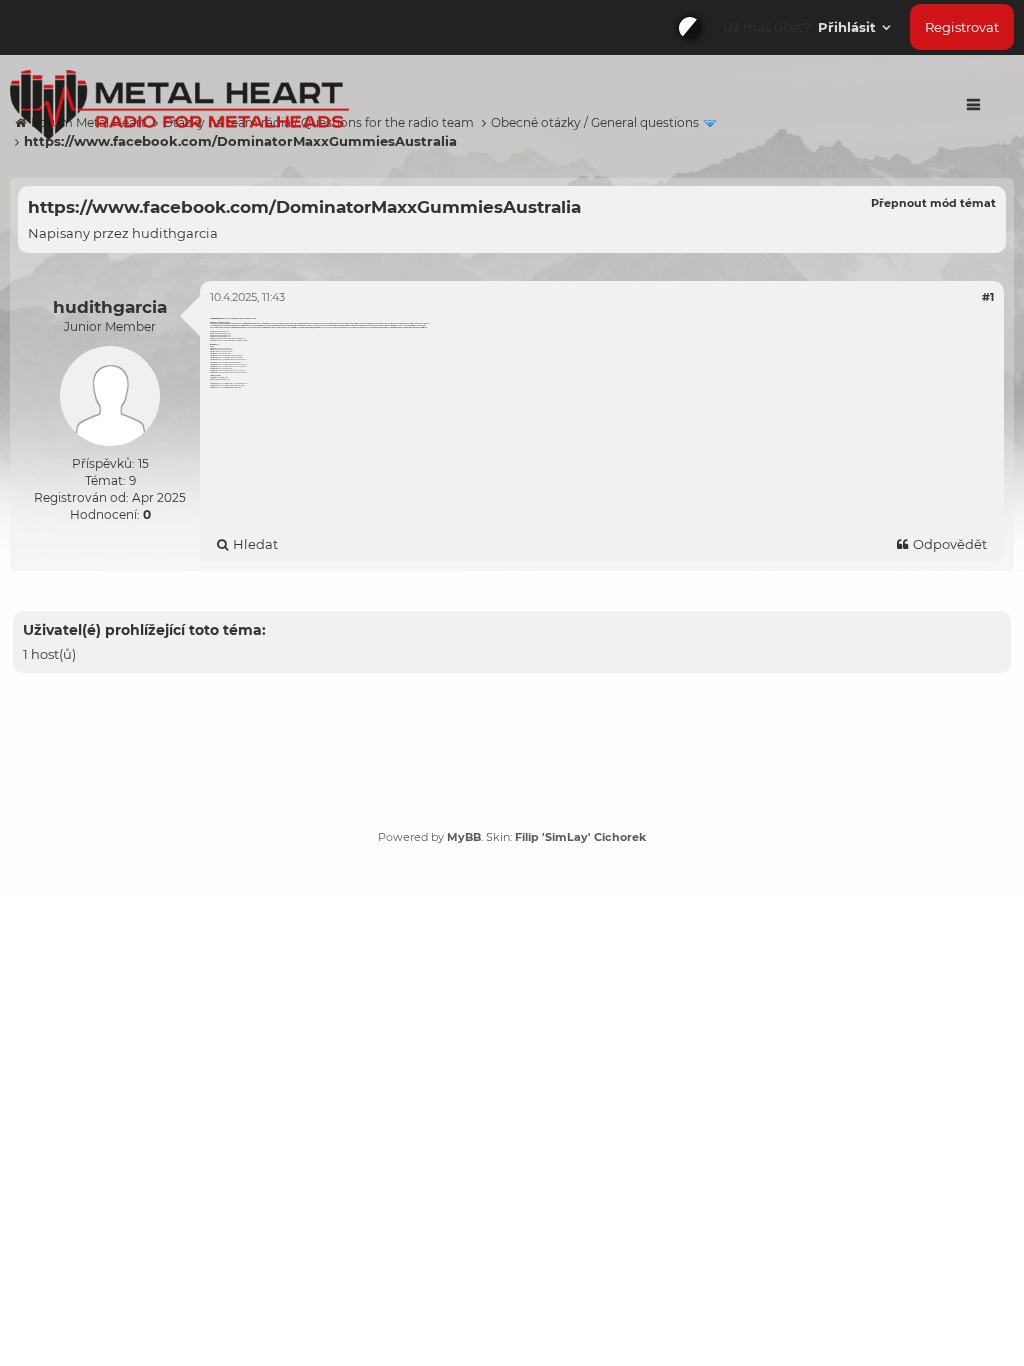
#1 (988, 297)
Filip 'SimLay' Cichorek (580, 837)
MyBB (464, 837)
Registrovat (962, 27)
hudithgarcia (175, 233)
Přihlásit (849, 27)
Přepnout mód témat (933, 203)
